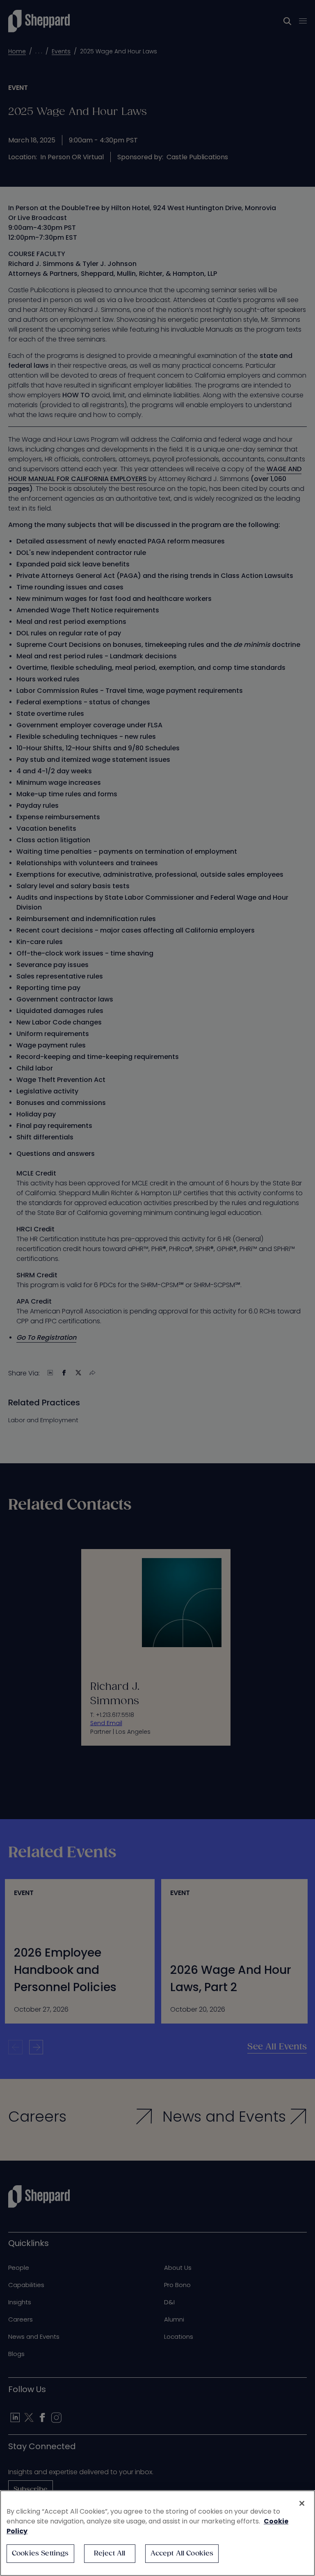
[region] (157, 2533)
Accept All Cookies (182, 2554)
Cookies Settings (40, 2554)
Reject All (110, 2554)
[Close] (302, 2503)
